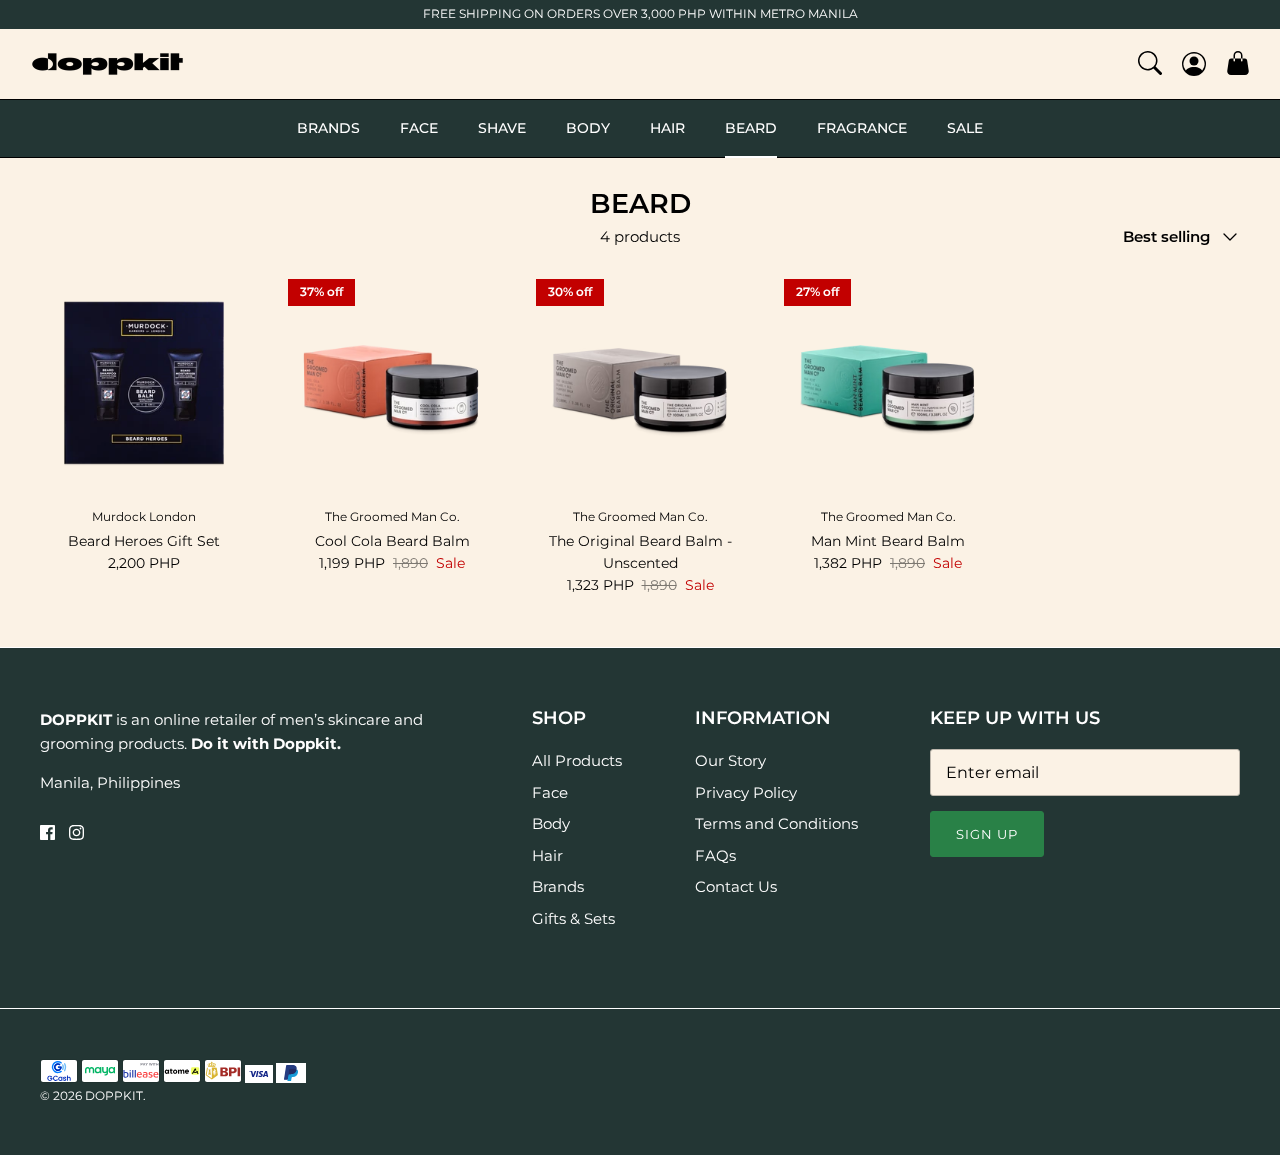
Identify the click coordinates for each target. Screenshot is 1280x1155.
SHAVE (502, 128)
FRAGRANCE (862, 128)
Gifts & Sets (573, 918)
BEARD (751, 128)
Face (550, 792)
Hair (547, 855)
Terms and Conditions (776, 823)
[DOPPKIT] (107, 64)
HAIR (667, 128)
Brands (558, 886)
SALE (965, 128)
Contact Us (736, 886)
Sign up (987, 834)
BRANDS (328, 128)
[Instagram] (76, 832)
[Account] (1194, 64)
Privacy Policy (746, 792)
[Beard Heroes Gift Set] (144, 383)
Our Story (730, 760)
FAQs (715, 855)
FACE (419, 128)
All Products (577, 760)
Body (551, 823)
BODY (588, 128)
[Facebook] (47, 832)
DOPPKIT (114, 1095)
